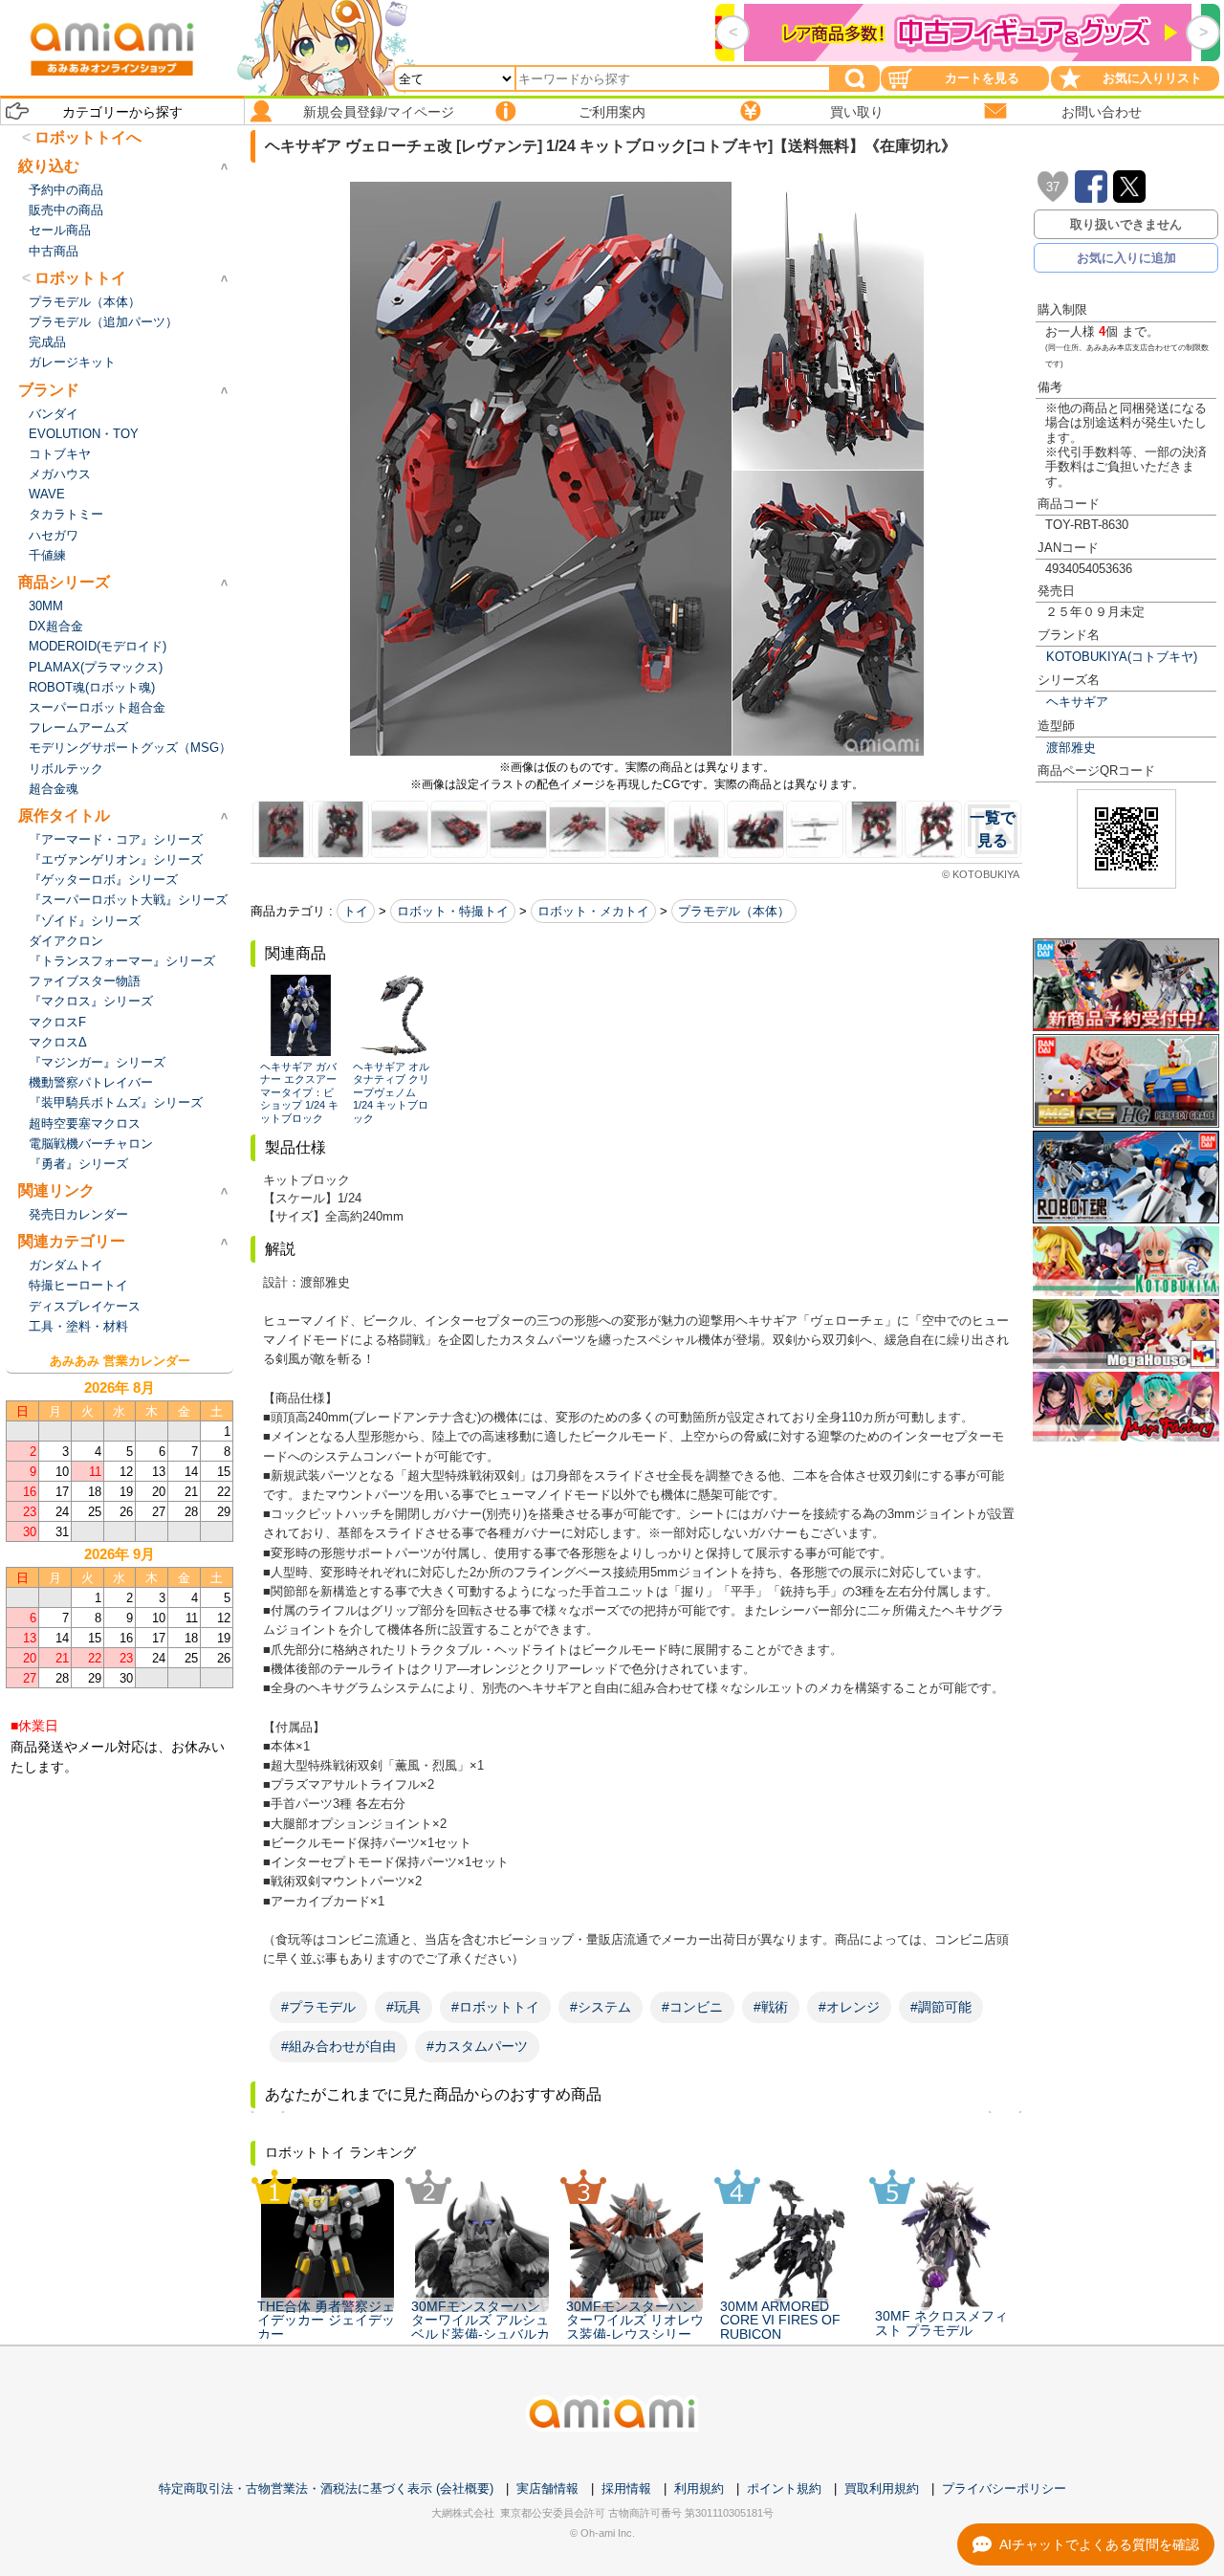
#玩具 (404, 2007)
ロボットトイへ (88, 137)
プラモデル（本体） (734, 911)
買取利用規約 (882, 2488)
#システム (601, 2007)
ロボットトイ (80, 278)
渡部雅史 (1071, 748)
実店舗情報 (547, 2488)
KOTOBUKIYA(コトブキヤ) (1122, 657)
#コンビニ (692, 2007)
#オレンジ (849, 2007)
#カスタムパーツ (477, 2046)
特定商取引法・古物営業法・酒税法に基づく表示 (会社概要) (326, 2488)
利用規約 (699, 2488)
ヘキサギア (1077, 702)
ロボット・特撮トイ (453, 911)
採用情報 (626, 2488)
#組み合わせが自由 (339, 2046)
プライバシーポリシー (1004, 2488)
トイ (356, 911)
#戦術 (771, 2007)
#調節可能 (941, 2007)
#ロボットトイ (495, 2007)
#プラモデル (318, 2007)
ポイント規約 (784, 2488)
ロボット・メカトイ (593, 911)
